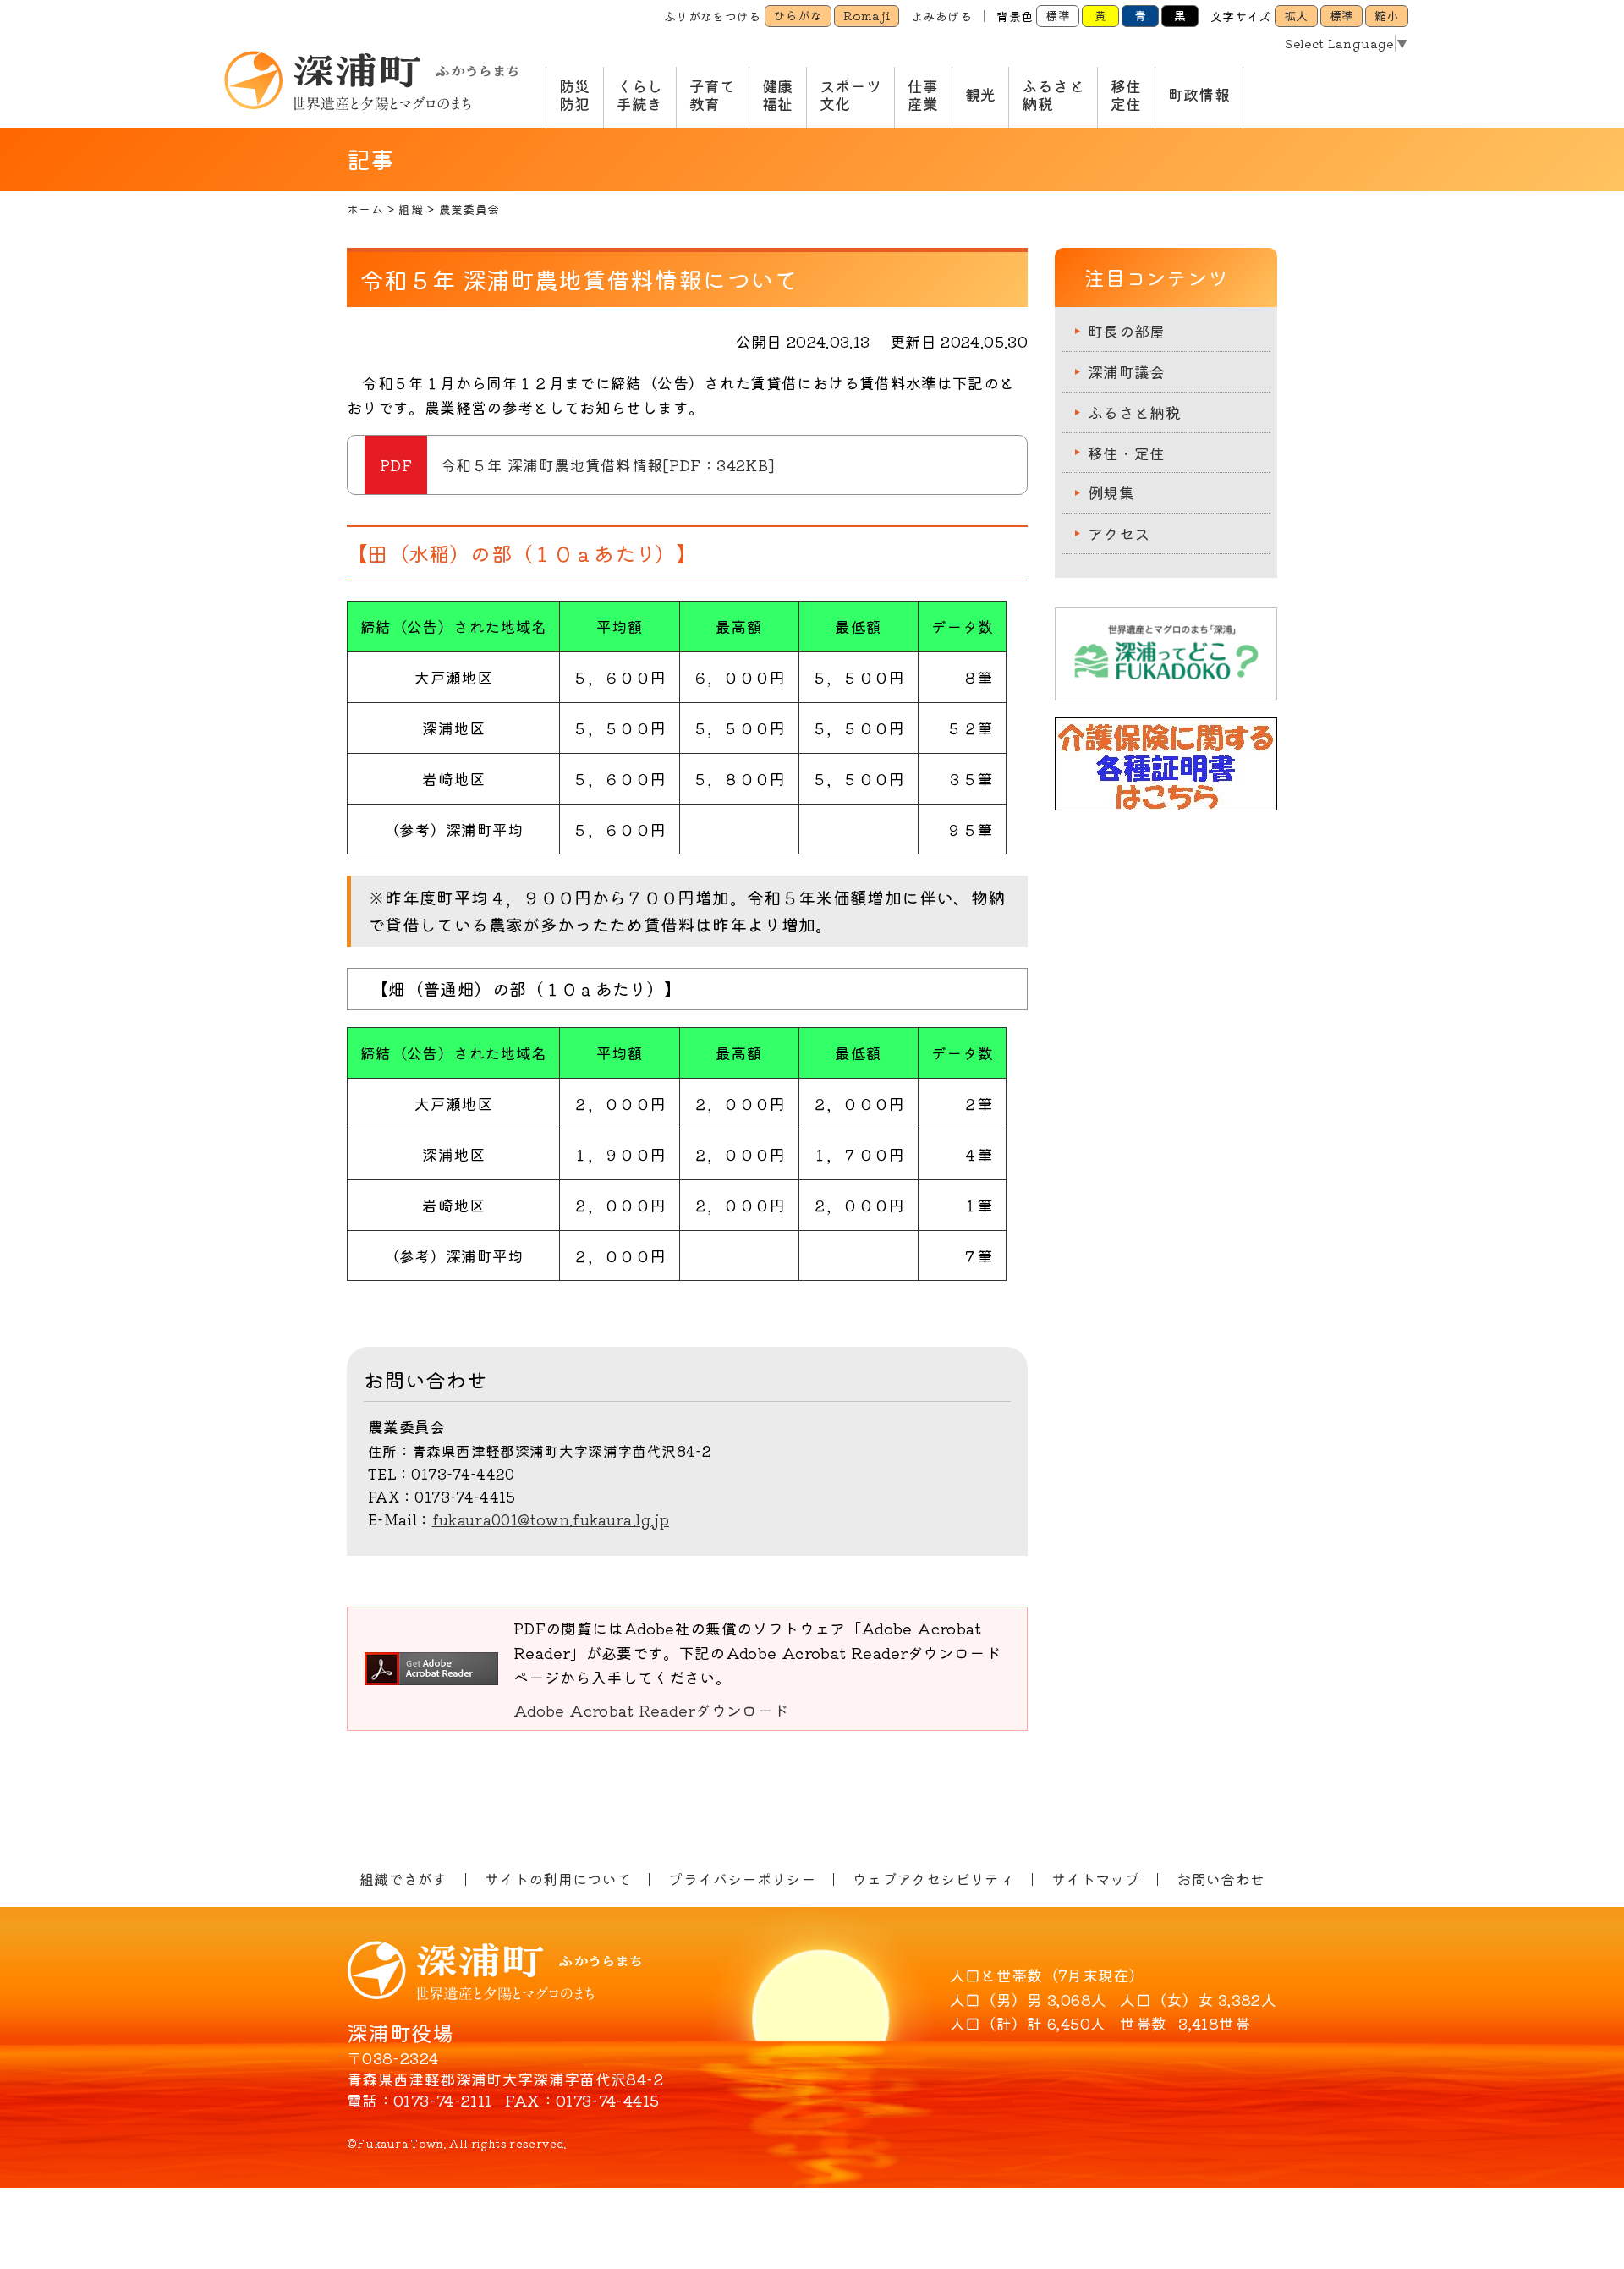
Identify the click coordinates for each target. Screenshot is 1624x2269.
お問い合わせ (1221, 1879)
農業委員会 (469, 209)
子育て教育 (713, 95)
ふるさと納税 (1053, 95)
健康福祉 (778, 95)
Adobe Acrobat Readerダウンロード (651, 1710)
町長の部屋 (1127, 331)
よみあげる (941, 16)
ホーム (365, 209)
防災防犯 (575, 95)
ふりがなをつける (713, 16)
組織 (411, 209)
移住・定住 (1127, 453)
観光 (981, 94)
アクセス (1119, 533)
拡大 (1296, 15)
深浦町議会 (1127, 371)
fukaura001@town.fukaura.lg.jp (551, 1519)
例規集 (1111, 492)
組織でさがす (403, 1879)
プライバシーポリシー (742, 1879)
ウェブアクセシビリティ (933, 1879)
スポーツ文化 (850, 95)
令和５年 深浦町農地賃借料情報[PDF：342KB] (607, 464)
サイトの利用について (558, 1879)
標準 (1058, 15)
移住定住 (1126, 95)
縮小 (1387, 15)
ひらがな (798, 15)
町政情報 (1199, 94)
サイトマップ (1095, 1879)
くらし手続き (640, 95)
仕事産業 (923, 95)
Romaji (867, 15)
